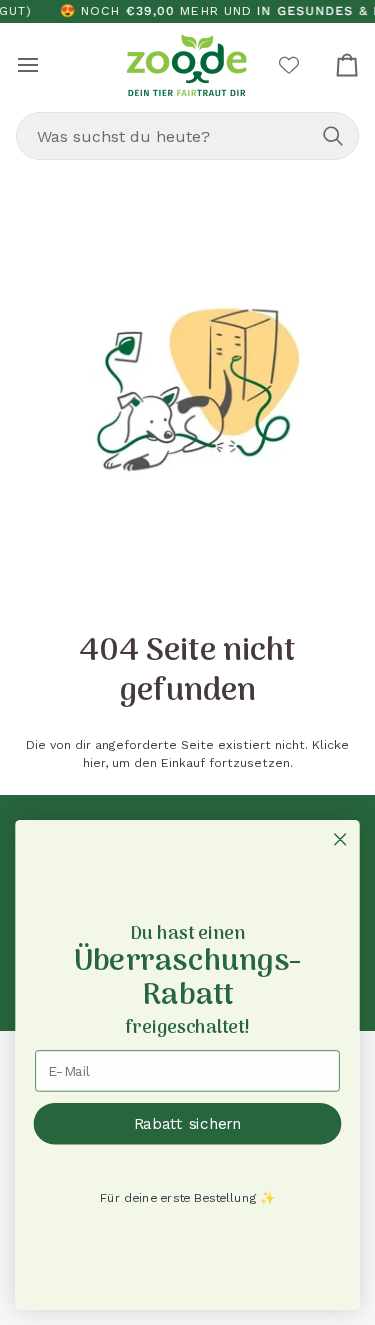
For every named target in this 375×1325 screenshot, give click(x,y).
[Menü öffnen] (46, 64)
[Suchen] (333, 136)
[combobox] (187, 136)
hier (94, 763)
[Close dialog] (340, 839)
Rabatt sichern (188, 1123)
